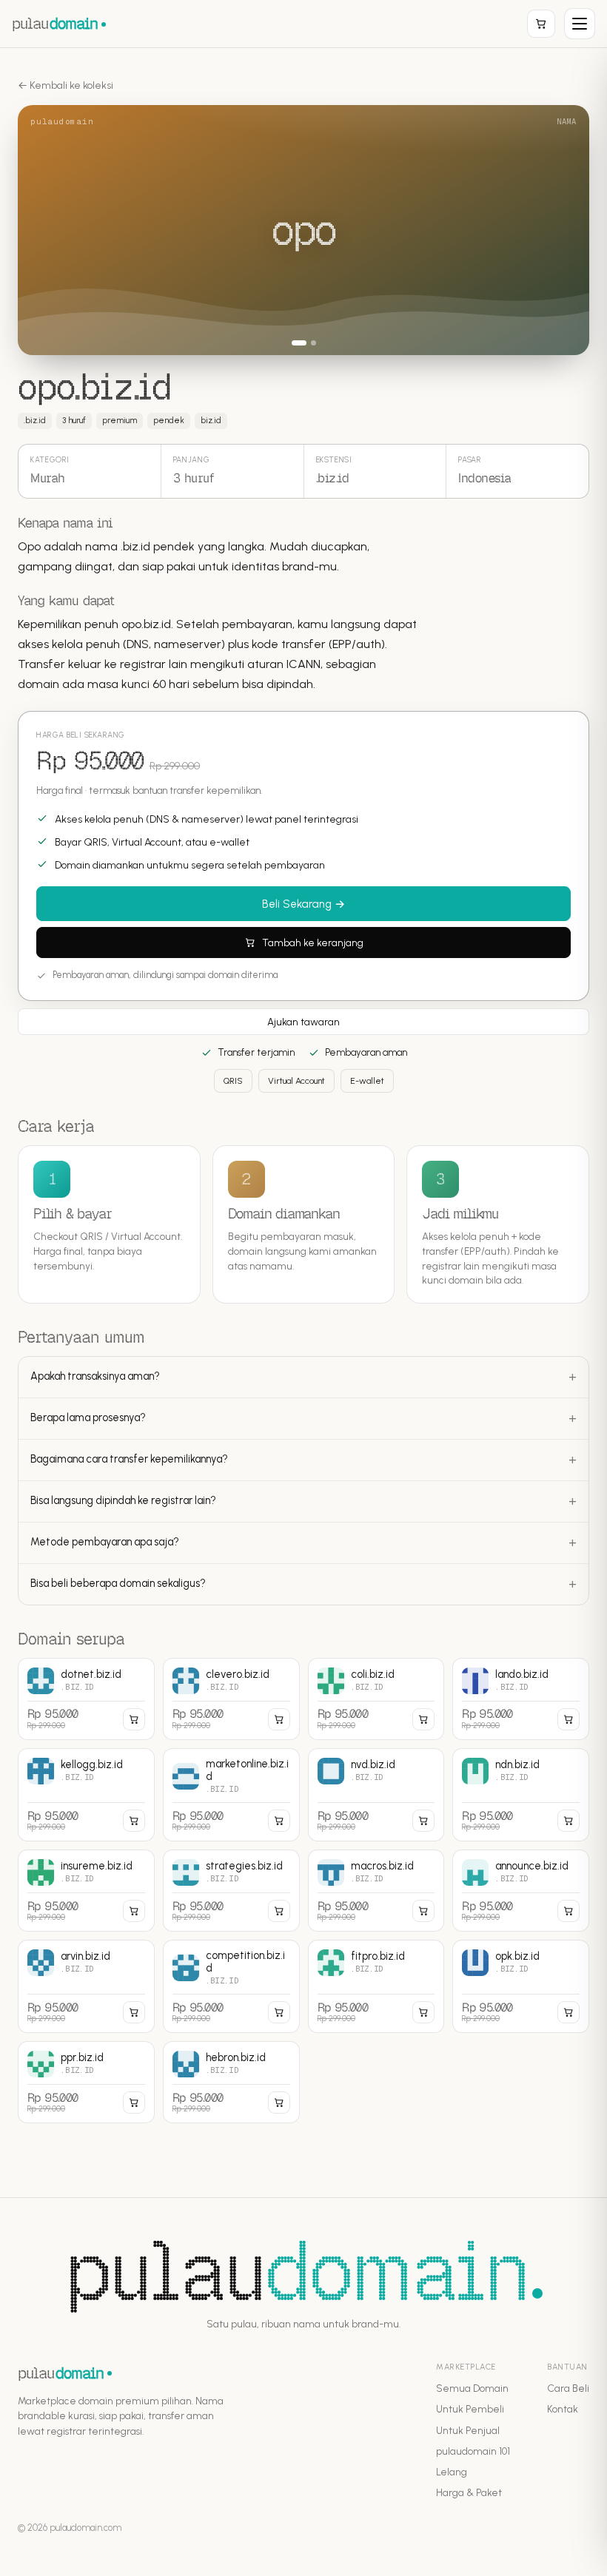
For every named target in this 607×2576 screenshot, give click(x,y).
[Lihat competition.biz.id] (231, 1986)
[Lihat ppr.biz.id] (86, 2082)
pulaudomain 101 (473, 2451)
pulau (55, 23)
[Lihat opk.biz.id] (521, 1986)
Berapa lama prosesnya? (88, 1417)
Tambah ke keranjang (313, 943)
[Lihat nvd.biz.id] (376, 1795)
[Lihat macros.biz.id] (376, 1891)
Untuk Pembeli (470, 2409)
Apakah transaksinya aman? (95, 1376)
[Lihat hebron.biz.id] (231, 2082)
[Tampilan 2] (313, 343)
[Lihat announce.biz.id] (521, 1891)
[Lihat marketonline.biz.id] (231, 1795)
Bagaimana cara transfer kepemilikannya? (129, 1459)
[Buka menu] (580, 24)
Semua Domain (472, 2388)
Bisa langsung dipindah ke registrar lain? (123, 1500)
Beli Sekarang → (303, 904)
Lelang (452, 2472)
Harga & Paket (469, 2492)
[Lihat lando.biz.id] (521, 1699)
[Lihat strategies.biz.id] (231, 1891)
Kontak (563, 2409)
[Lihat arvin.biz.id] (86, 1986)
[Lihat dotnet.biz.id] (86, 1699)
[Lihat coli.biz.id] (376, 1699)
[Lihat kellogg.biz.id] (86, 1795)
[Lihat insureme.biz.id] (86, 1891)
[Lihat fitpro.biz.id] (376, 1986)
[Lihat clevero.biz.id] (231, 1699)
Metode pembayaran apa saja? (105, 1542)
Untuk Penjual (468, 2430)
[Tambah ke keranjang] (134, 1719)
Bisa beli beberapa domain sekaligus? (118, 1583)
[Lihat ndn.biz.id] (521, 1795)
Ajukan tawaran (303, 1022)
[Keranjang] (541, 24)
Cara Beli (568, 2388)
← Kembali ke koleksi (66, 85)
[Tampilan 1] (299, 343)
